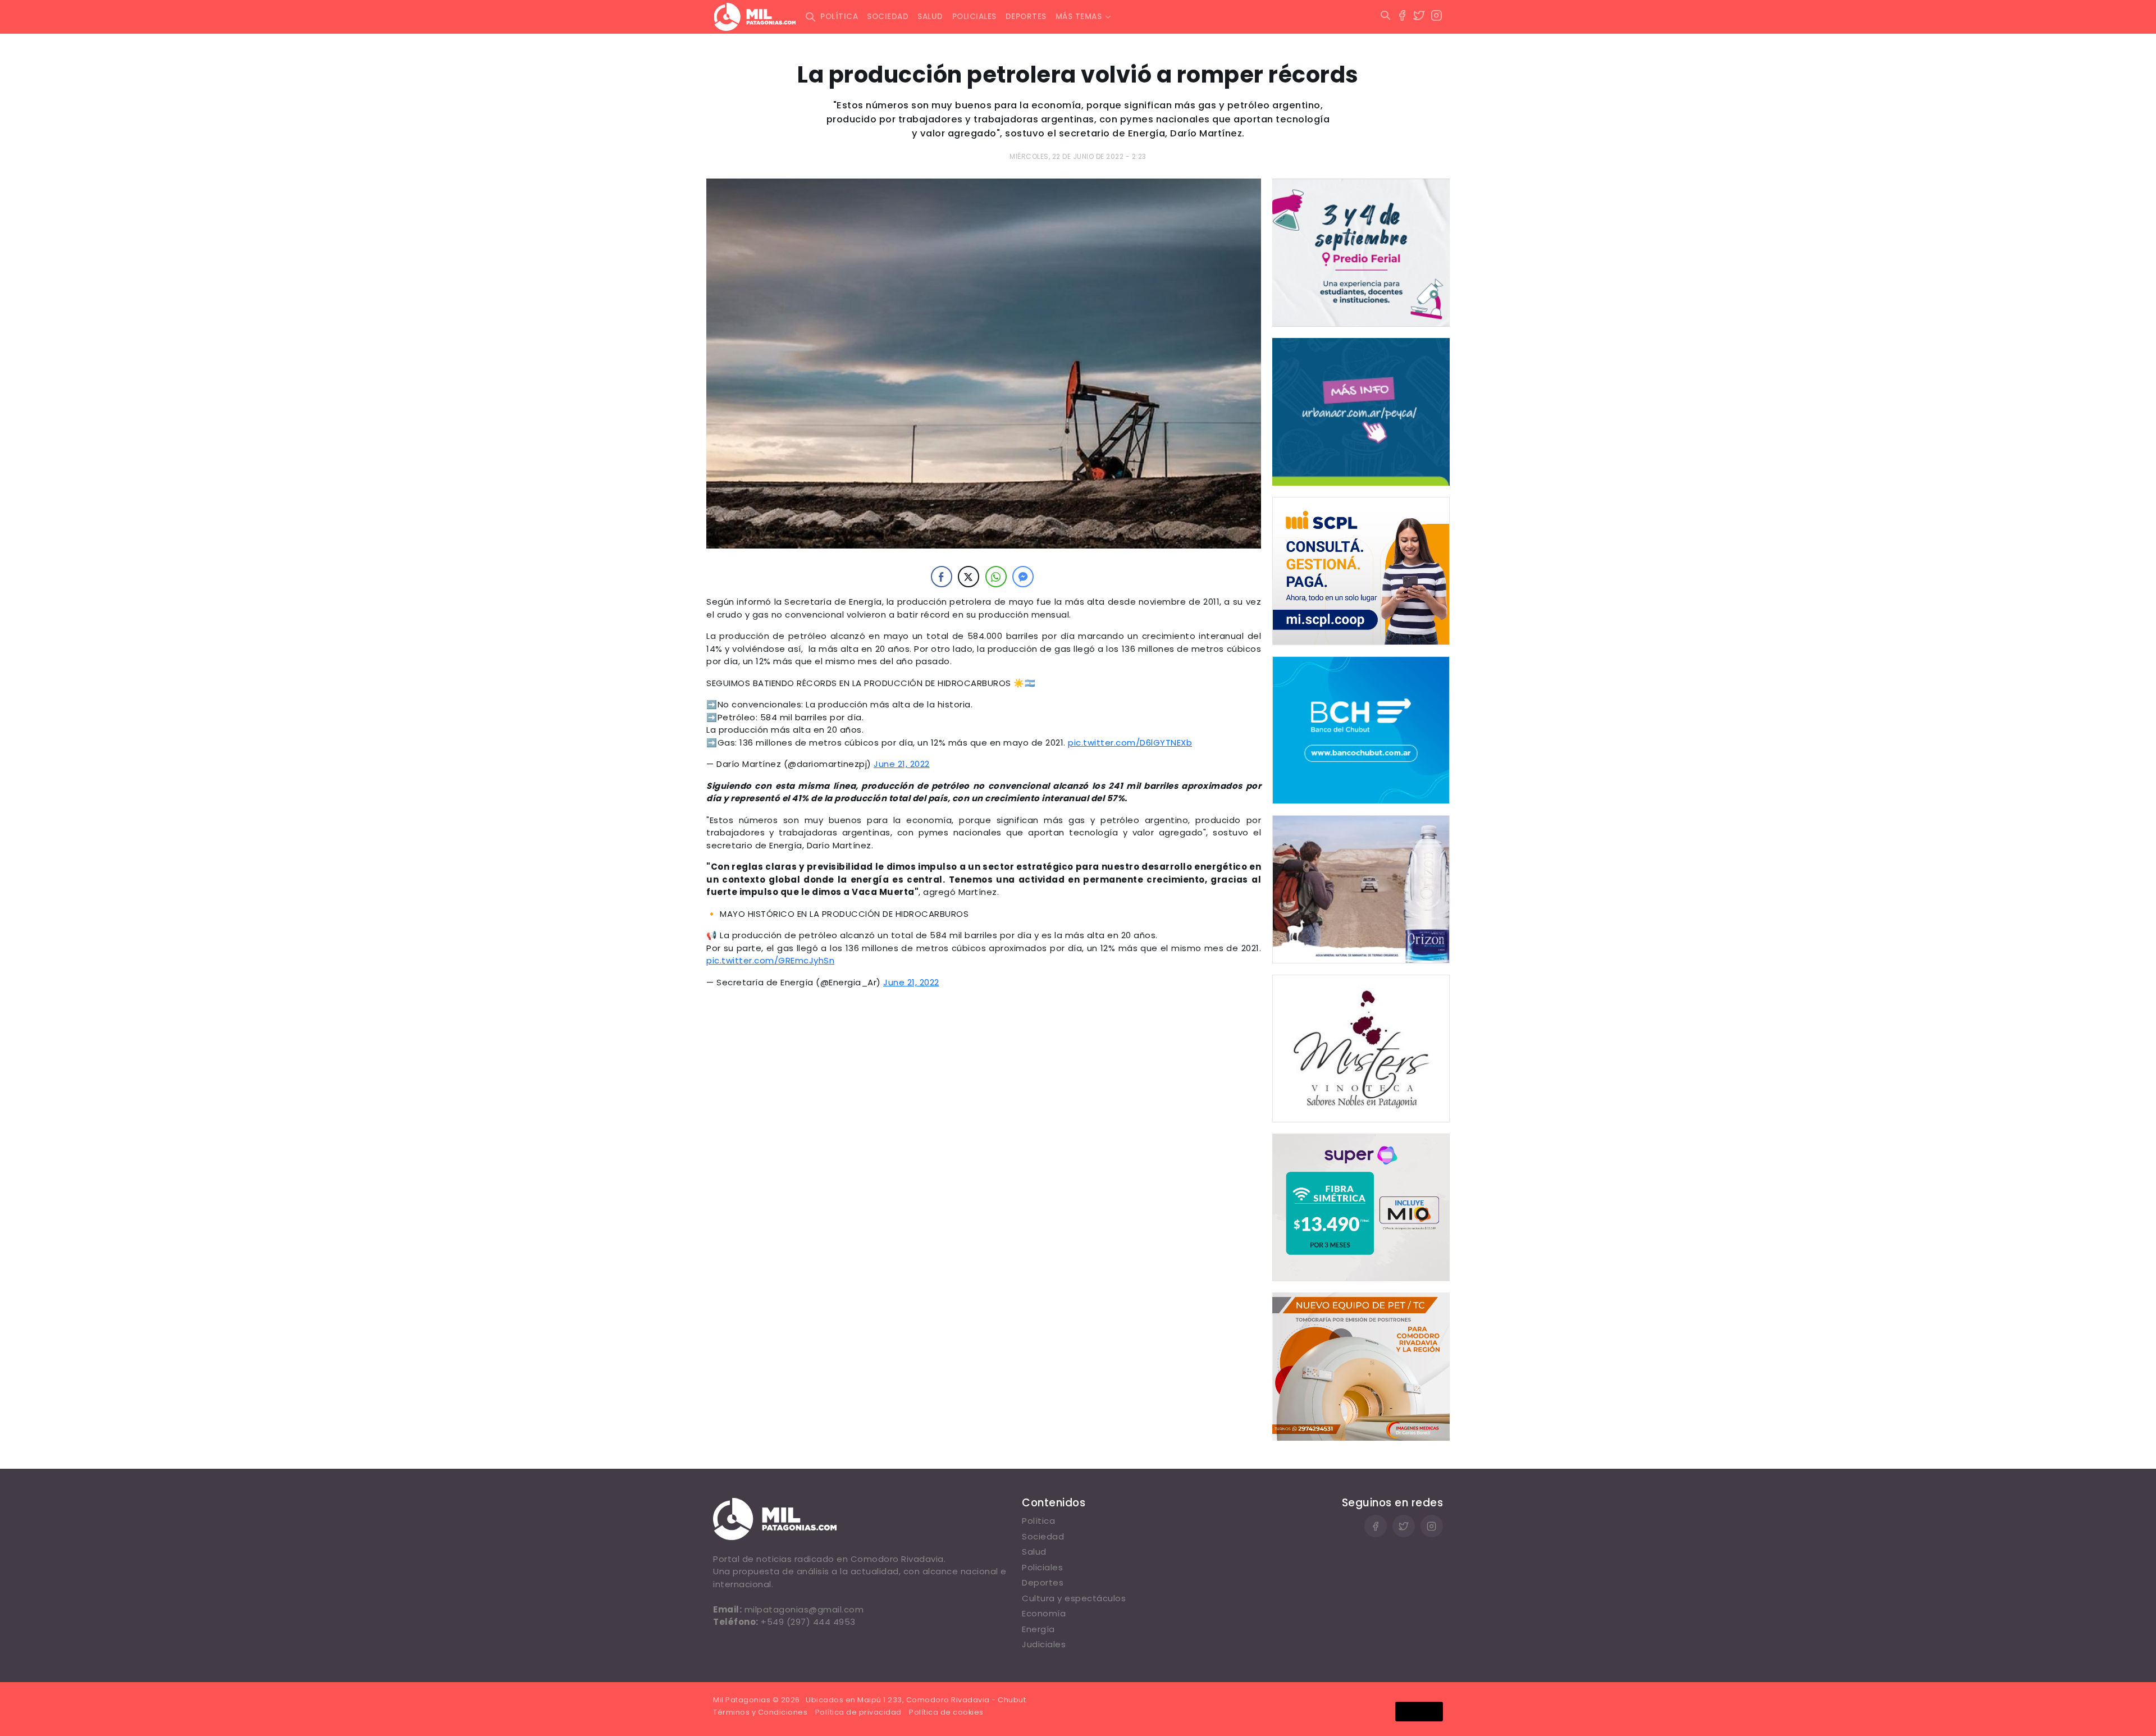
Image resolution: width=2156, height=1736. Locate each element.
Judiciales (1044, 1644)
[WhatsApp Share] (996, 577)
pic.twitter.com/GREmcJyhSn (770, 960)
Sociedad (888, 17)
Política (839, 17)
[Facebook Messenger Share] (1023, 577)
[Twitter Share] (969, 577)
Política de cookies (946, 1712)
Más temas (1079, 17)
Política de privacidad (858, 1712)
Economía (1044, 1613)
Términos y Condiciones (760, 1712)
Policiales (974, 17)
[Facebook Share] (942, 577)
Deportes (1026, 17)
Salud (930, 17)
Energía (1038, 1629)
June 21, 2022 (902, 764)
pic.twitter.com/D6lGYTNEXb (1130, 743)
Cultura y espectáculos (1074, 1598)
